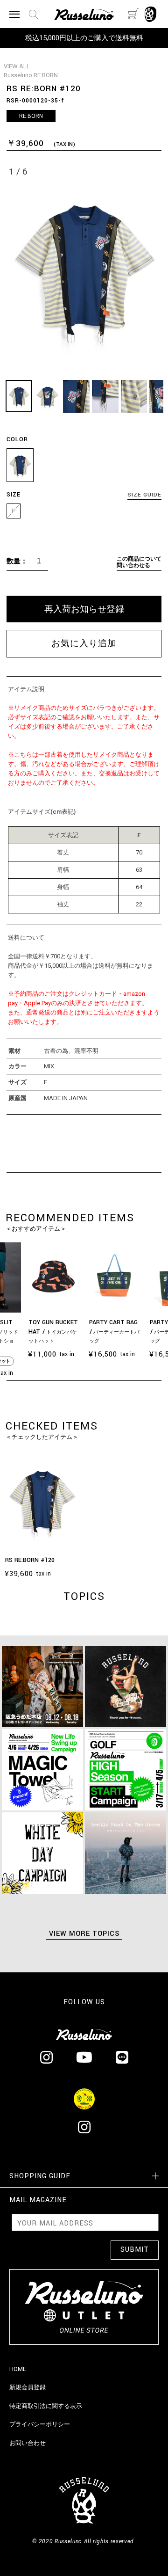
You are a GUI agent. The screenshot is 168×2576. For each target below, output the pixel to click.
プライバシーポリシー (40, 2424)
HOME (18, 2369)
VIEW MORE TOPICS (84, 1934)
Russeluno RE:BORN (31, 75)
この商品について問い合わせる (139, 562)
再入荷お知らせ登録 (84, 609)
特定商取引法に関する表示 (46, 2406)
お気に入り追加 (84, 644)
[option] (114, 1302)
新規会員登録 (28, 2387)
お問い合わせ (28, 2443)
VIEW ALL (17, 66)
